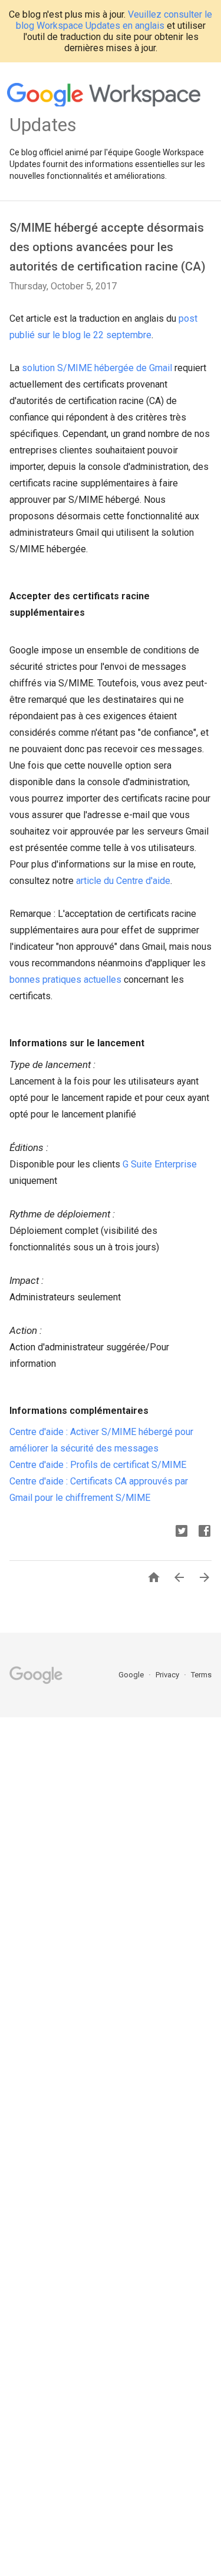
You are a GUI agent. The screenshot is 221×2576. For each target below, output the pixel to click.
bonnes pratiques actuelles (65, 980)
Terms (201, 1675)
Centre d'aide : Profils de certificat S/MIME (98, 1465)
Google (132, 1675)
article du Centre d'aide (123, 881)
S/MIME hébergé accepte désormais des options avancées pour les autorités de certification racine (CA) (108, 247)
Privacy (168, 1675)
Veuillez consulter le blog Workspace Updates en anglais (114, 20)
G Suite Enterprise (160, 1164)
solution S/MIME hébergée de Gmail (97, 368)
